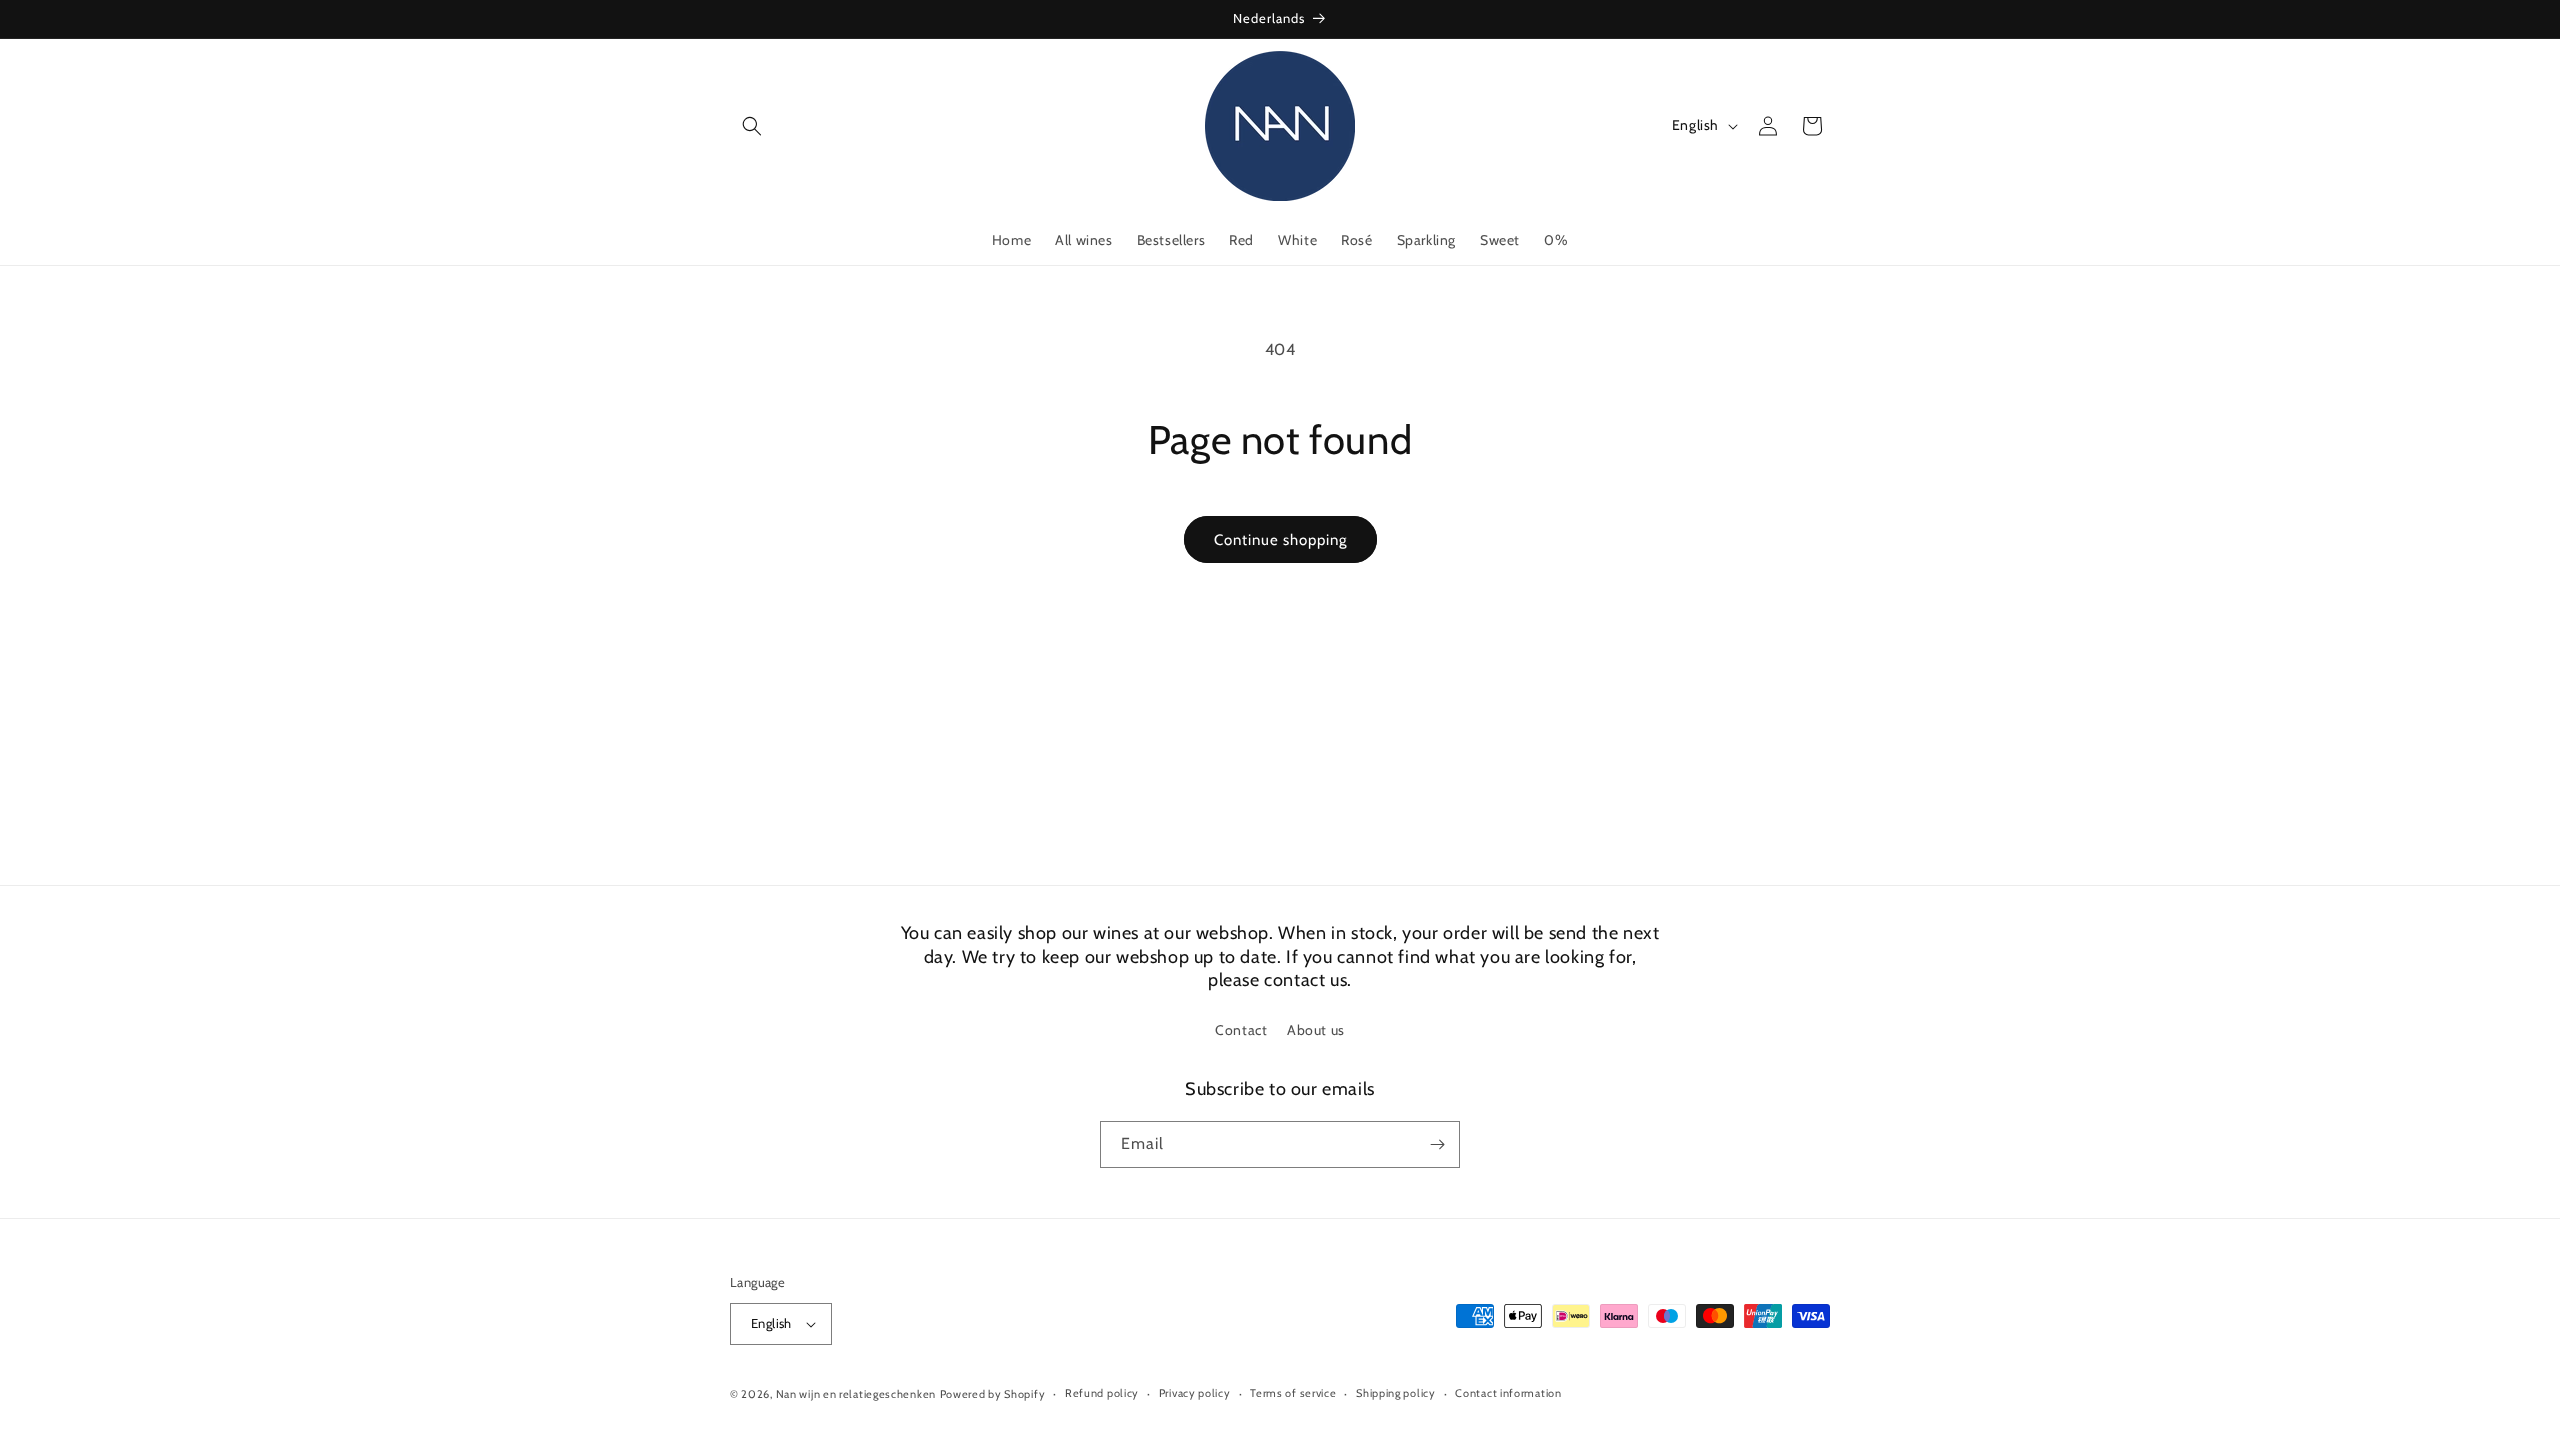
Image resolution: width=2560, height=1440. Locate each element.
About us (1316, 1030)
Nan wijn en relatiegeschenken (856, 1394)
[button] (752, 126)
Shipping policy (1396, 1393)
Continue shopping (1280, 540)
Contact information (1508, 1393)
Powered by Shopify (993, 1394)
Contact (1241, 1030)
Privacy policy (1195, 1393)
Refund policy (1102, 1393)
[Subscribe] (1437, 1144)
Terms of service (1293, 1393)
